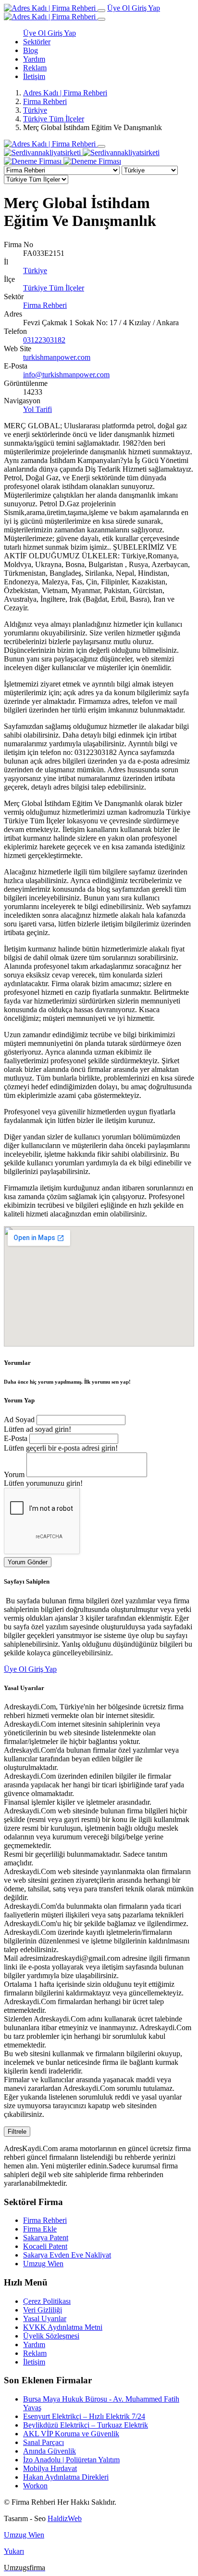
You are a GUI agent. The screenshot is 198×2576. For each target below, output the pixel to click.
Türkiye (35, 110)
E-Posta (16, 1438)
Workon (35, 2486)
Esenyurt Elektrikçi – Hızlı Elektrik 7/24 (84, 2416)
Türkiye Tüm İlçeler (54, 119)
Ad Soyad (19, 1420)
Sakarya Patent (46, 2238)
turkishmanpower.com (57, 357)
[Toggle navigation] (101, 11)
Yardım (34, 59)
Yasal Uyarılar (45, 2318)
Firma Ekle (40, 2229)
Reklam (35, 68)
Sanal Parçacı (43, 2442)
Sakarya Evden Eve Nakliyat (67, 2255)
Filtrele (17, 2132)
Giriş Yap (146, 8)
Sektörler (37, 42)
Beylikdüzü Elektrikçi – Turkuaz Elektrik (86, 2425)
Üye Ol (119, 8)
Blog (31, 50)
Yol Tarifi (37, 409)
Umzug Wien (43, 2264)
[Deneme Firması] (62, 161)
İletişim (34, 76)
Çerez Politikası (47, 2301)
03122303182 (44, 340)
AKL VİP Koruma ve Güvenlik (71, 2434)
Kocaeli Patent (45, 2246)
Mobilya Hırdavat (50, 2468)
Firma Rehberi (45, 101)
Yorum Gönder (28, 1562)
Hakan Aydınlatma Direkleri (66, 2477)
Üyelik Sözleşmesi (51, 2336)
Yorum (14, 1474)
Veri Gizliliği (43, 2310)
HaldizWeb (65, 2518)
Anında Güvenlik (49, 2451)
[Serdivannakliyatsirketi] (82, 152)
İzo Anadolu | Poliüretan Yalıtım (71, 2460)
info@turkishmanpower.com (66, 375)
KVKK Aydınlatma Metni (63, 2327)
